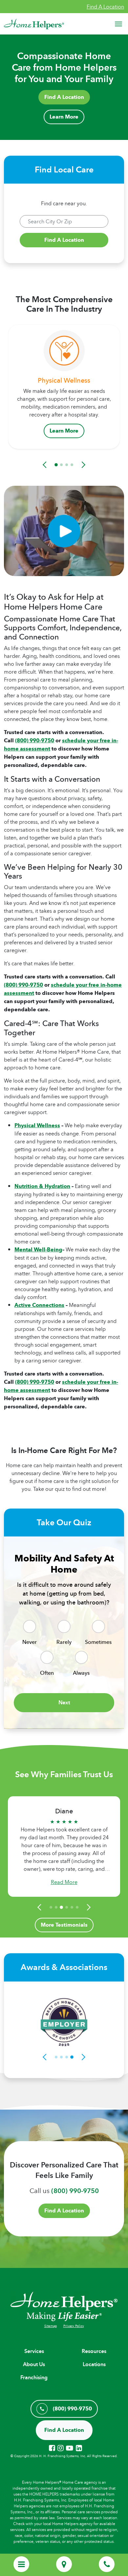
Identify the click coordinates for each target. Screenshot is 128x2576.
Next (64, 1702)
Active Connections (39, 1305)
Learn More (64, 117)
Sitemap (51, 2326)
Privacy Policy (74, 2326)
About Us (34, 2364)
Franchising (34, 2377)
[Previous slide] (46, 465)
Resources (94, 2351)
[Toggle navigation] (118, 24)
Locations (94, 2364)
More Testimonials (64, 1925)
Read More (64, 1882)
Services (34, 2351)
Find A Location (105, 7)
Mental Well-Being (38, 1250)
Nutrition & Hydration (42, 1186)
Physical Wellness (37, 1125)
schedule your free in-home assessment (63, 989)
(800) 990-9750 (35, 740)
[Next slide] (82, 465)
